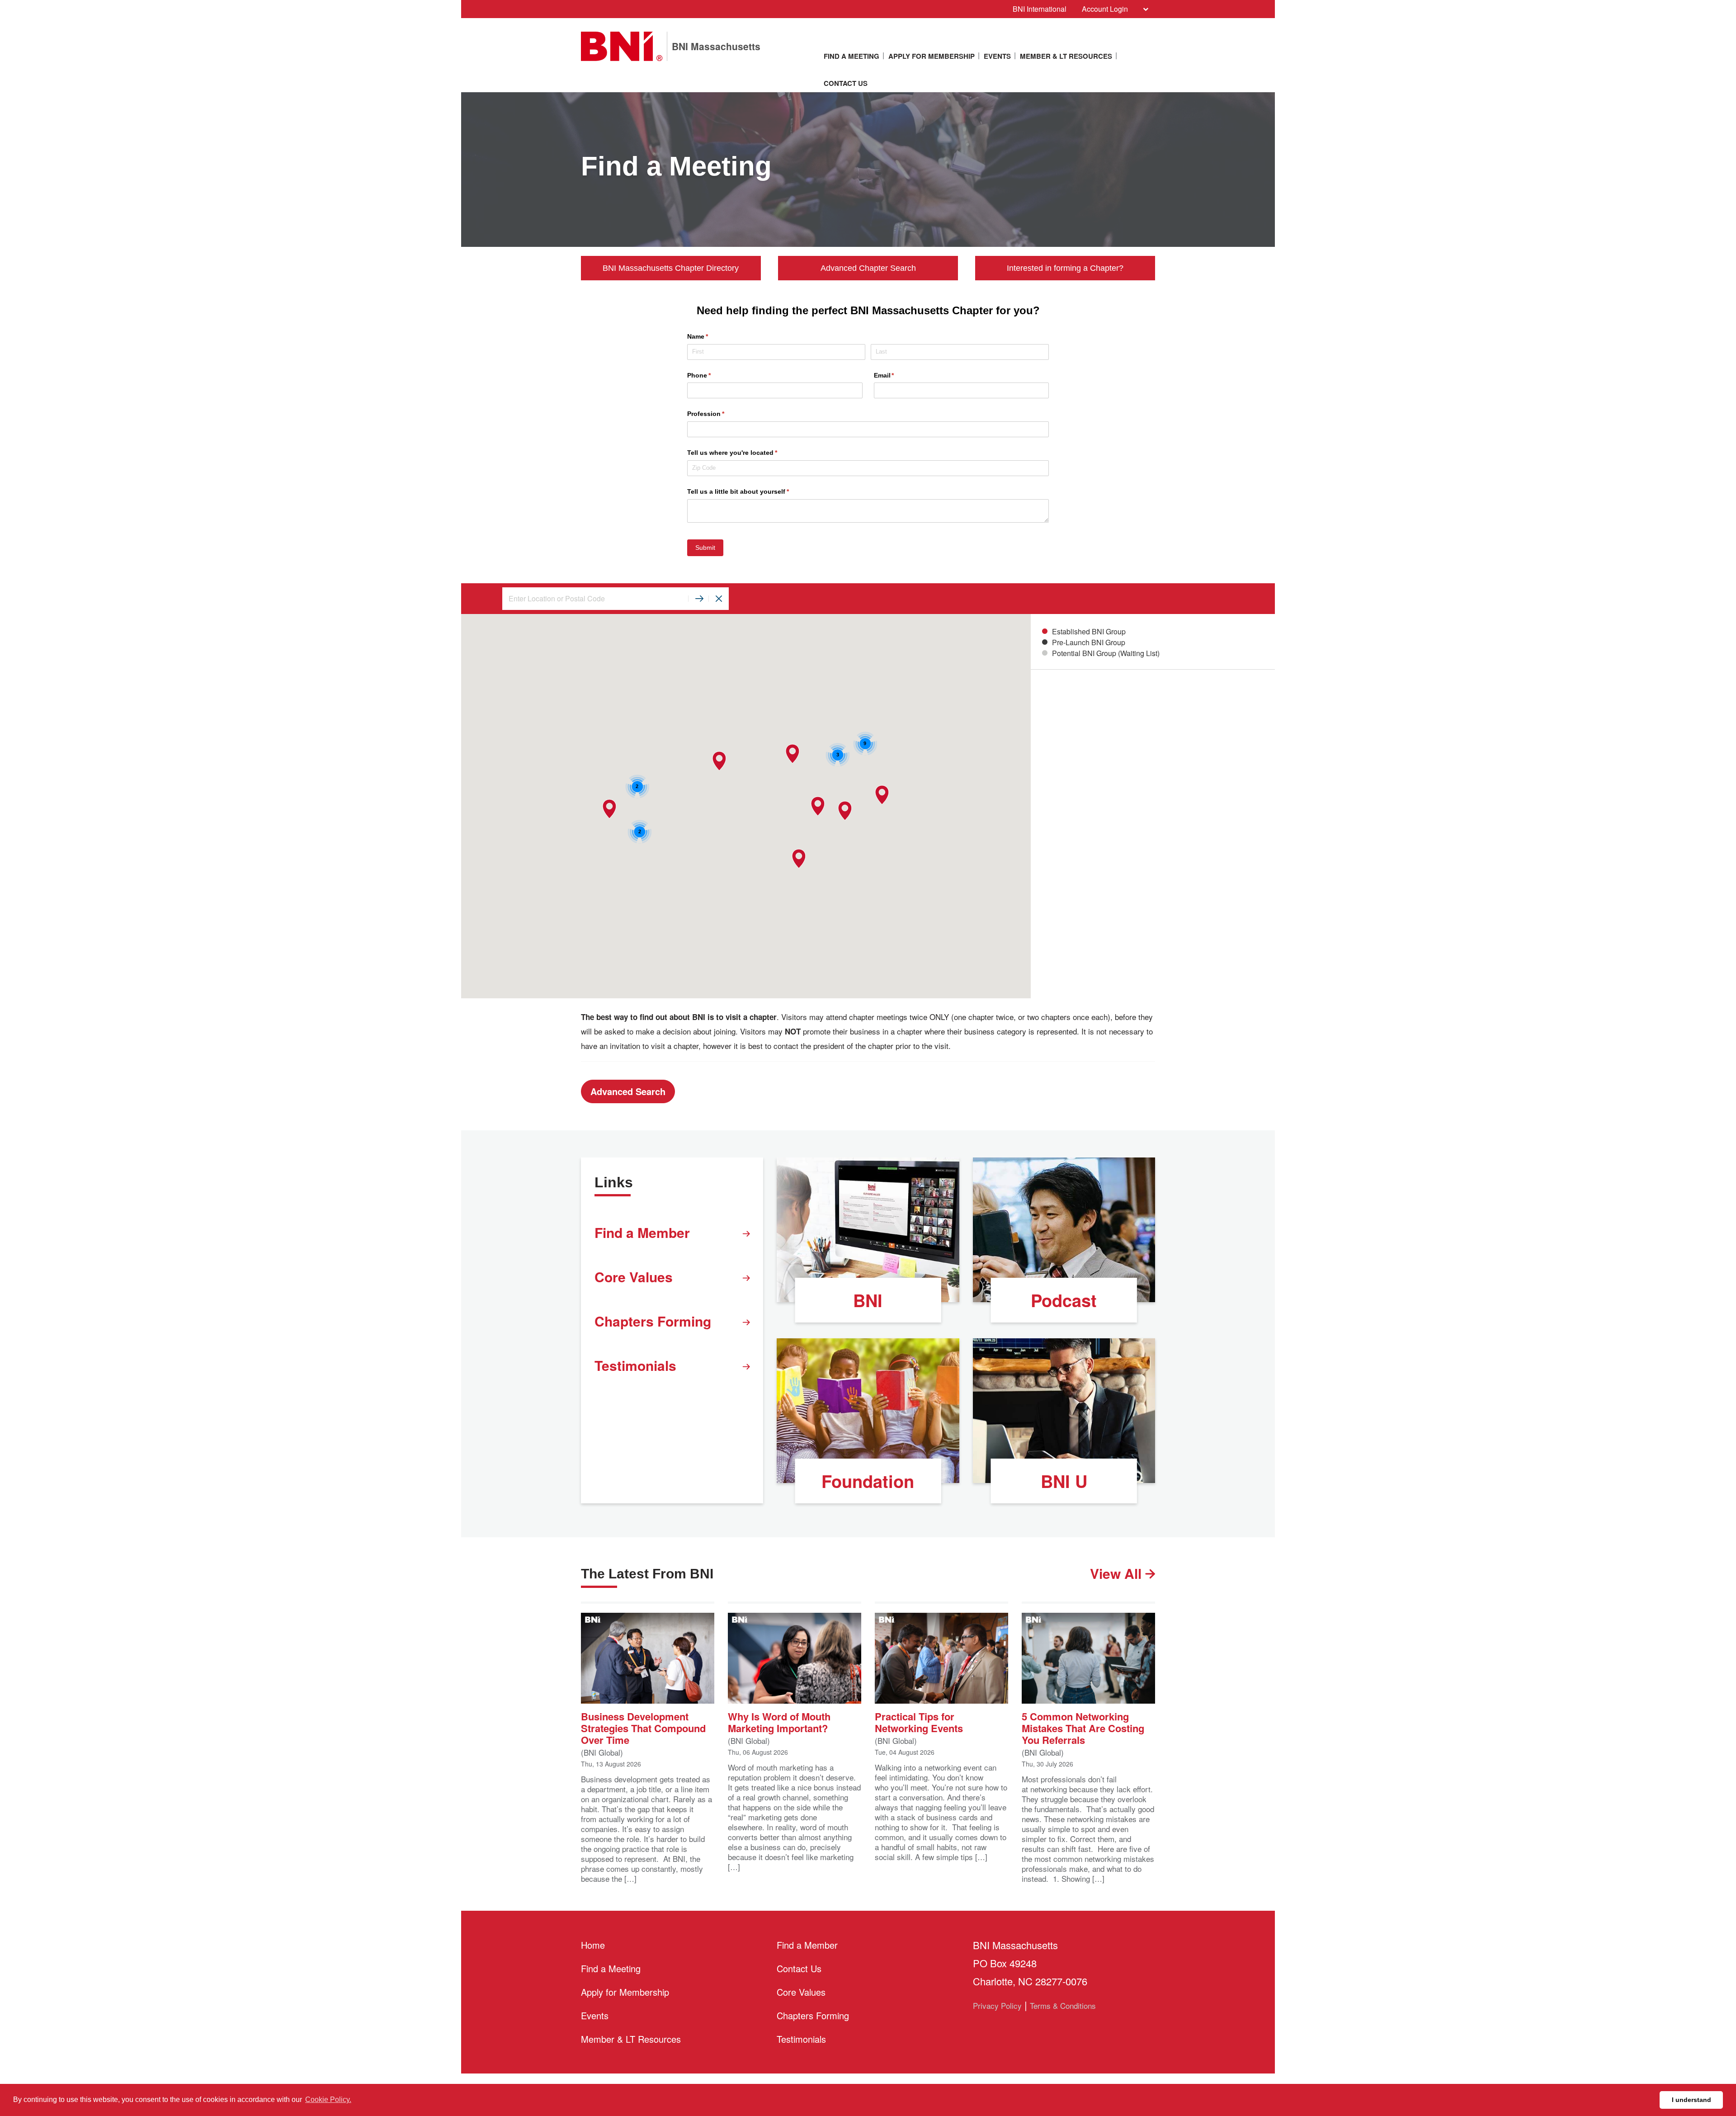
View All (1118, 1573)
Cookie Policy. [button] (328, 2099)
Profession (719, 414)
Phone (712, 375)
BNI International (1040, 9)
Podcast (1064, 1300)
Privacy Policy (997, 2005)
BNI (868, 1300)
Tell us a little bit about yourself (751, 491)
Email (897, 375)
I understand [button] (1691, 2100)
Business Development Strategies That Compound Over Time (643, 1727)
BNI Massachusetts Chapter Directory (671, 268)
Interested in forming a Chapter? (1065, 268)
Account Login (1105, 9)
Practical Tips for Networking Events (919, 1722)
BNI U (1064, 1481)
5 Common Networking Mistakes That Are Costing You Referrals (1083, 1727)
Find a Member (642, 1232)
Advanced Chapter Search (868, 268)
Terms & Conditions (1063, 2005)
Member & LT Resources (1066, 56)
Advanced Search (628, 1091)
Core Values (634, 1277)
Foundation (868, 1481)
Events (997, 56)
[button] (818, 806)
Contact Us (846, 83)
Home (593, 1945)
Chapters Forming (653, 1321)
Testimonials (635, 1365)
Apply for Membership (932, 56)
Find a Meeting (851, 56)
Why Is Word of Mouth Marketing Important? (779, 1722)
